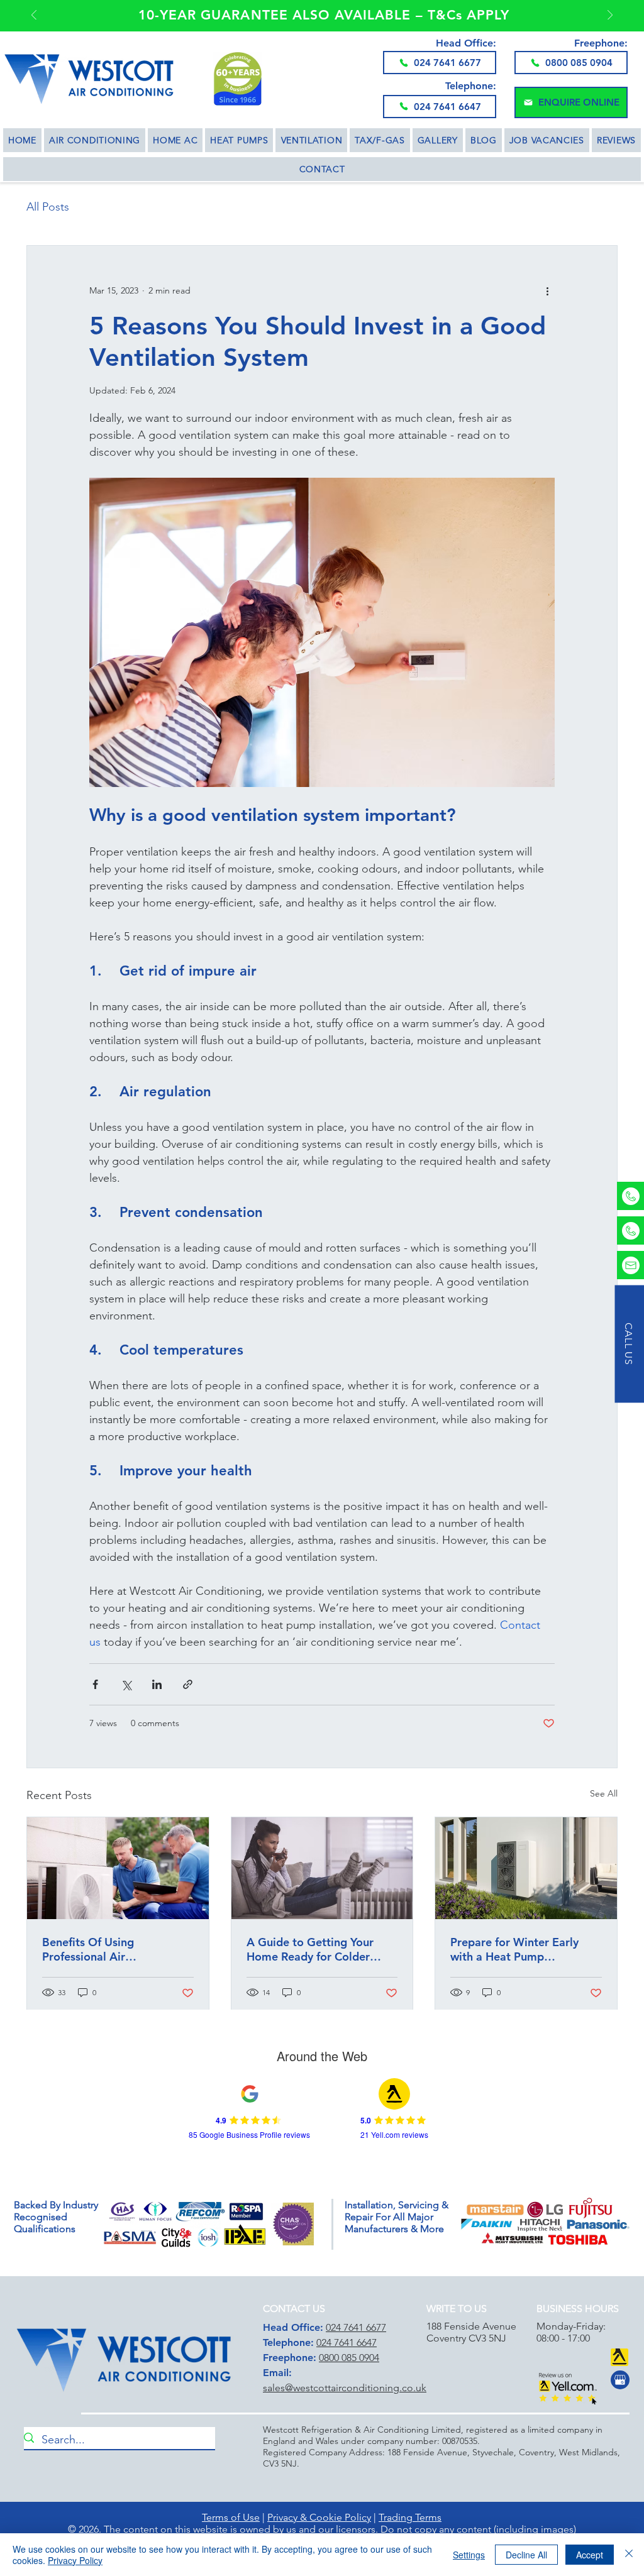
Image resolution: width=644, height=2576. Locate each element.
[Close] (629, 2555)
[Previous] (34, 16)
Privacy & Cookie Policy (319, 2517)
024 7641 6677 (356, 2327)
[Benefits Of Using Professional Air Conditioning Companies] (118, 1868)
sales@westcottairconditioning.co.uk (345, 2388)
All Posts (48, 207)
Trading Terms (410, 2517)
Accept (590, 2555)
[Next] (610, 16)
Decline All (526, 2555)
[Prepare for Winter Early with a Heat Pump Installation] (526, 1868)
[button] (571, 102)
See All (604, 1793)
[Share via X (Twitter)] (126, 1684)
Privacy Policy (75, 2560)
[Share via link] (188, 1684)
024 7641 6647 (347, 2342)
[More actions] (547, 291)
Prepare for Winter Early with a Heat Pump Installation (514, 1949)
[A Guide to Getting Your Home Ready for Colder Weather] (322, 1868)
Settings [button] (469, 2555)
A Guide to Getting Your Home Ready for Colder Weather (310, 1949)
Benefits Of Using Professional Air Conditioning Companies (107, 1949)
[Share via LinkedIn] (157, 1684)
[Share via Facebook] (95, 1684)
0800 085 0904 (349, 2358)
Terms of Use (231, 2517)
